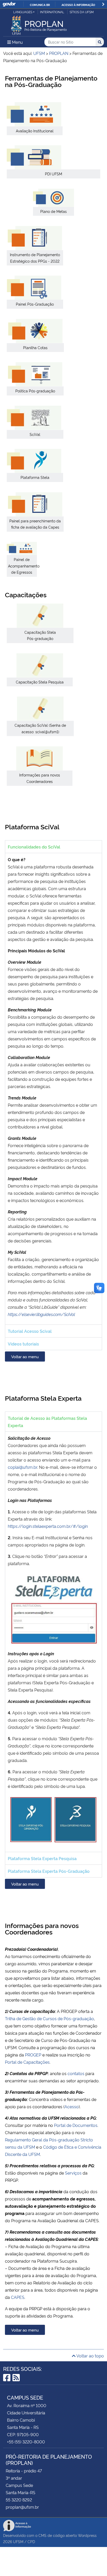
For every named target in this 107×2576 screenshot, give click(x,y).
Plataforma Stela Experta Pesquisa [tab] (42, 1858)
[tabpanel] (53, 1089)
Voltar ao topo (90, 2356)
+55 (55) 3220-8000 (26, 2442)
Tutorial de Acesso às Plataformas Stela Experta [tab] (47, 1422)
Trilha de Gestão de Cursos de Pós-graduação (49, 2018)
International (52, 12)
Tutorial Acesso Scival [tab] (30, 1331)
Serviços (73, 2173)
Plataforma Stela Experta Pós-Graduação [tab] (49, 1871)
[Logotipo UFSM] (16, 24)
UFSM (18, 2541)
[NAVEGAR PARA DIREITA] (103, 4)
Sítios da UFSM (82, 12)
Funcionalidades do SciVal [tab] (34, 847)
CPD (31, 2541)
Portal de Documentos (76, 2125)
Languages (23, 12)
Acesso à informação (78, 5)
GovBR (9, 4)
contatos (76, 2073)
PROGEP (33, 2055)
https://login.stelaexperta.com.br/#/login (48, 1526)
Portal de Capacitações (27, 2062)
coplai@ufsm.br (22, 1467)
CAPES (18, 2297)
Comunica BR (40, 5)
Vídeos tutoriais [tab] (23, 1344)
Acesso (72, 2106)
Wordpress (87, 2535)
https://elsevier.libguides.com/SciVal (41, 1314)
